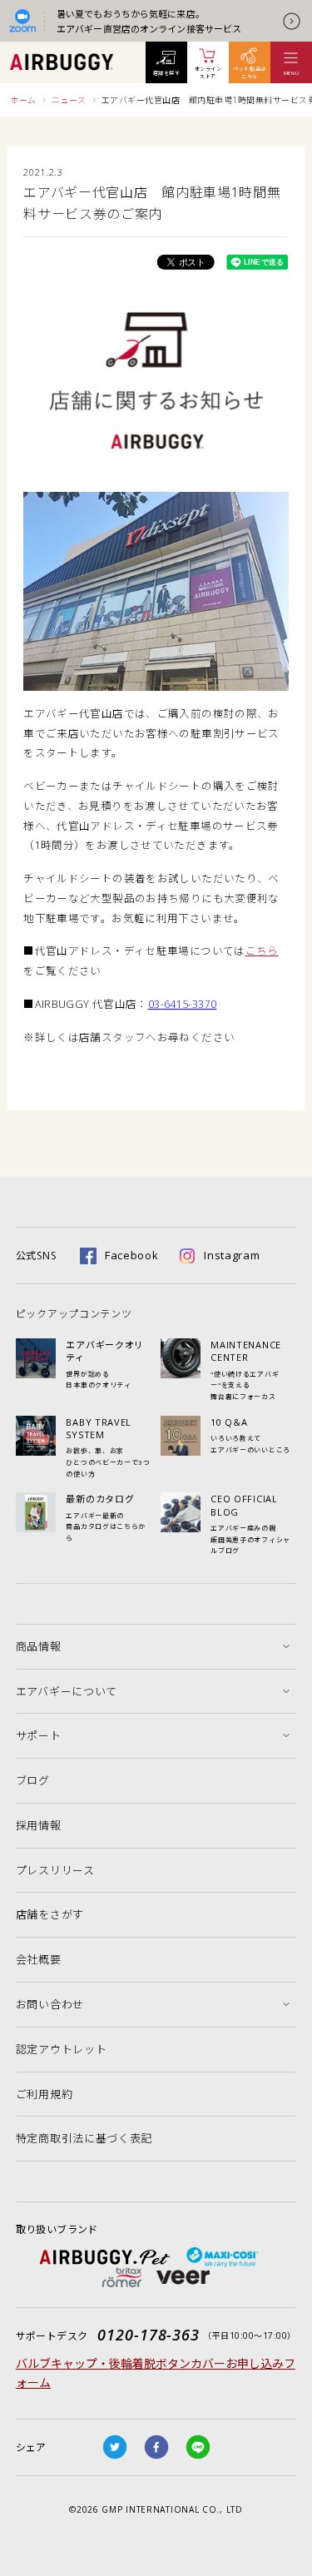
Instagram (232, 1255)
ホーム (23, 100)
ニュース (69, 100)
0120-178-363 (149, 2335)
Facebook (132, 1255)
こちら (262, 951)
